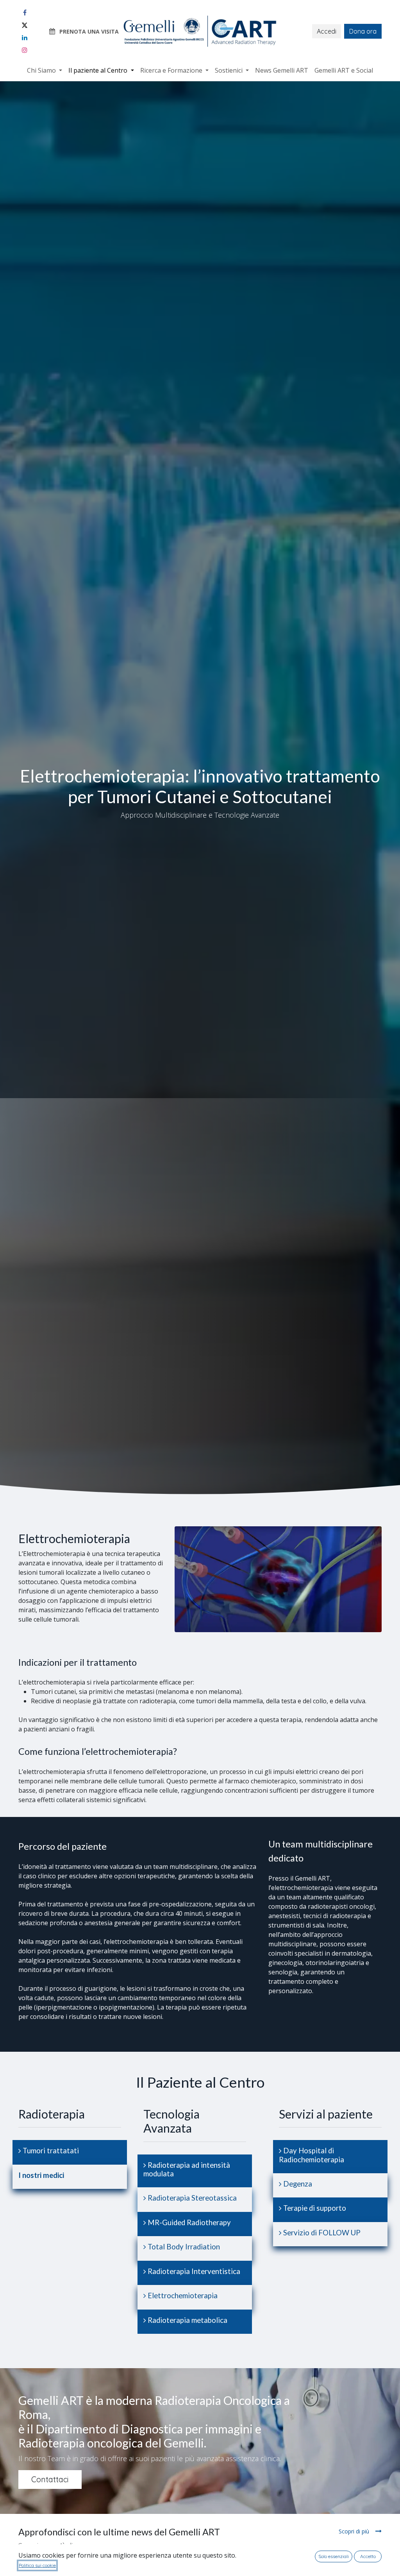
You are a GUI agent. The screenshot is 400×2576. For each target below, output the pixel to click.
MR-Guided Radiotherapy (188, 2222)
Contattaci (50, 2479)
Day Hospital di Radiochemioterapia (312, 2155)
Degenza (297, 2184)
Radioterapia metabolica (187, 2320)
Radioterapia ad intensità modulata (187, 2169)
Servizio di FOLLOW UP (321, 2233)
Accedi (327, 31)
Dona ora (363, 31)
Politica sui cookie (37, 2565)
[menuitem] (45, 70)
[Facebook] (25, 13)
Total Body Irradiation (183, 2247)
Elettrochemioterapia (182, 2296)
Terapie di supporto (314, 2208)
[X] (25, 25)
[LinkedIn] (25, 38)
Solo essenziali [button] (334, 2556)
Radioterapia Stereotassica (191, 2198)
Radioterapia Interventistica (193, 2271)
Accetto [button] (368, 2556)
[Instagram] (25, 50)
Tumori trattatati (50, 2151)
